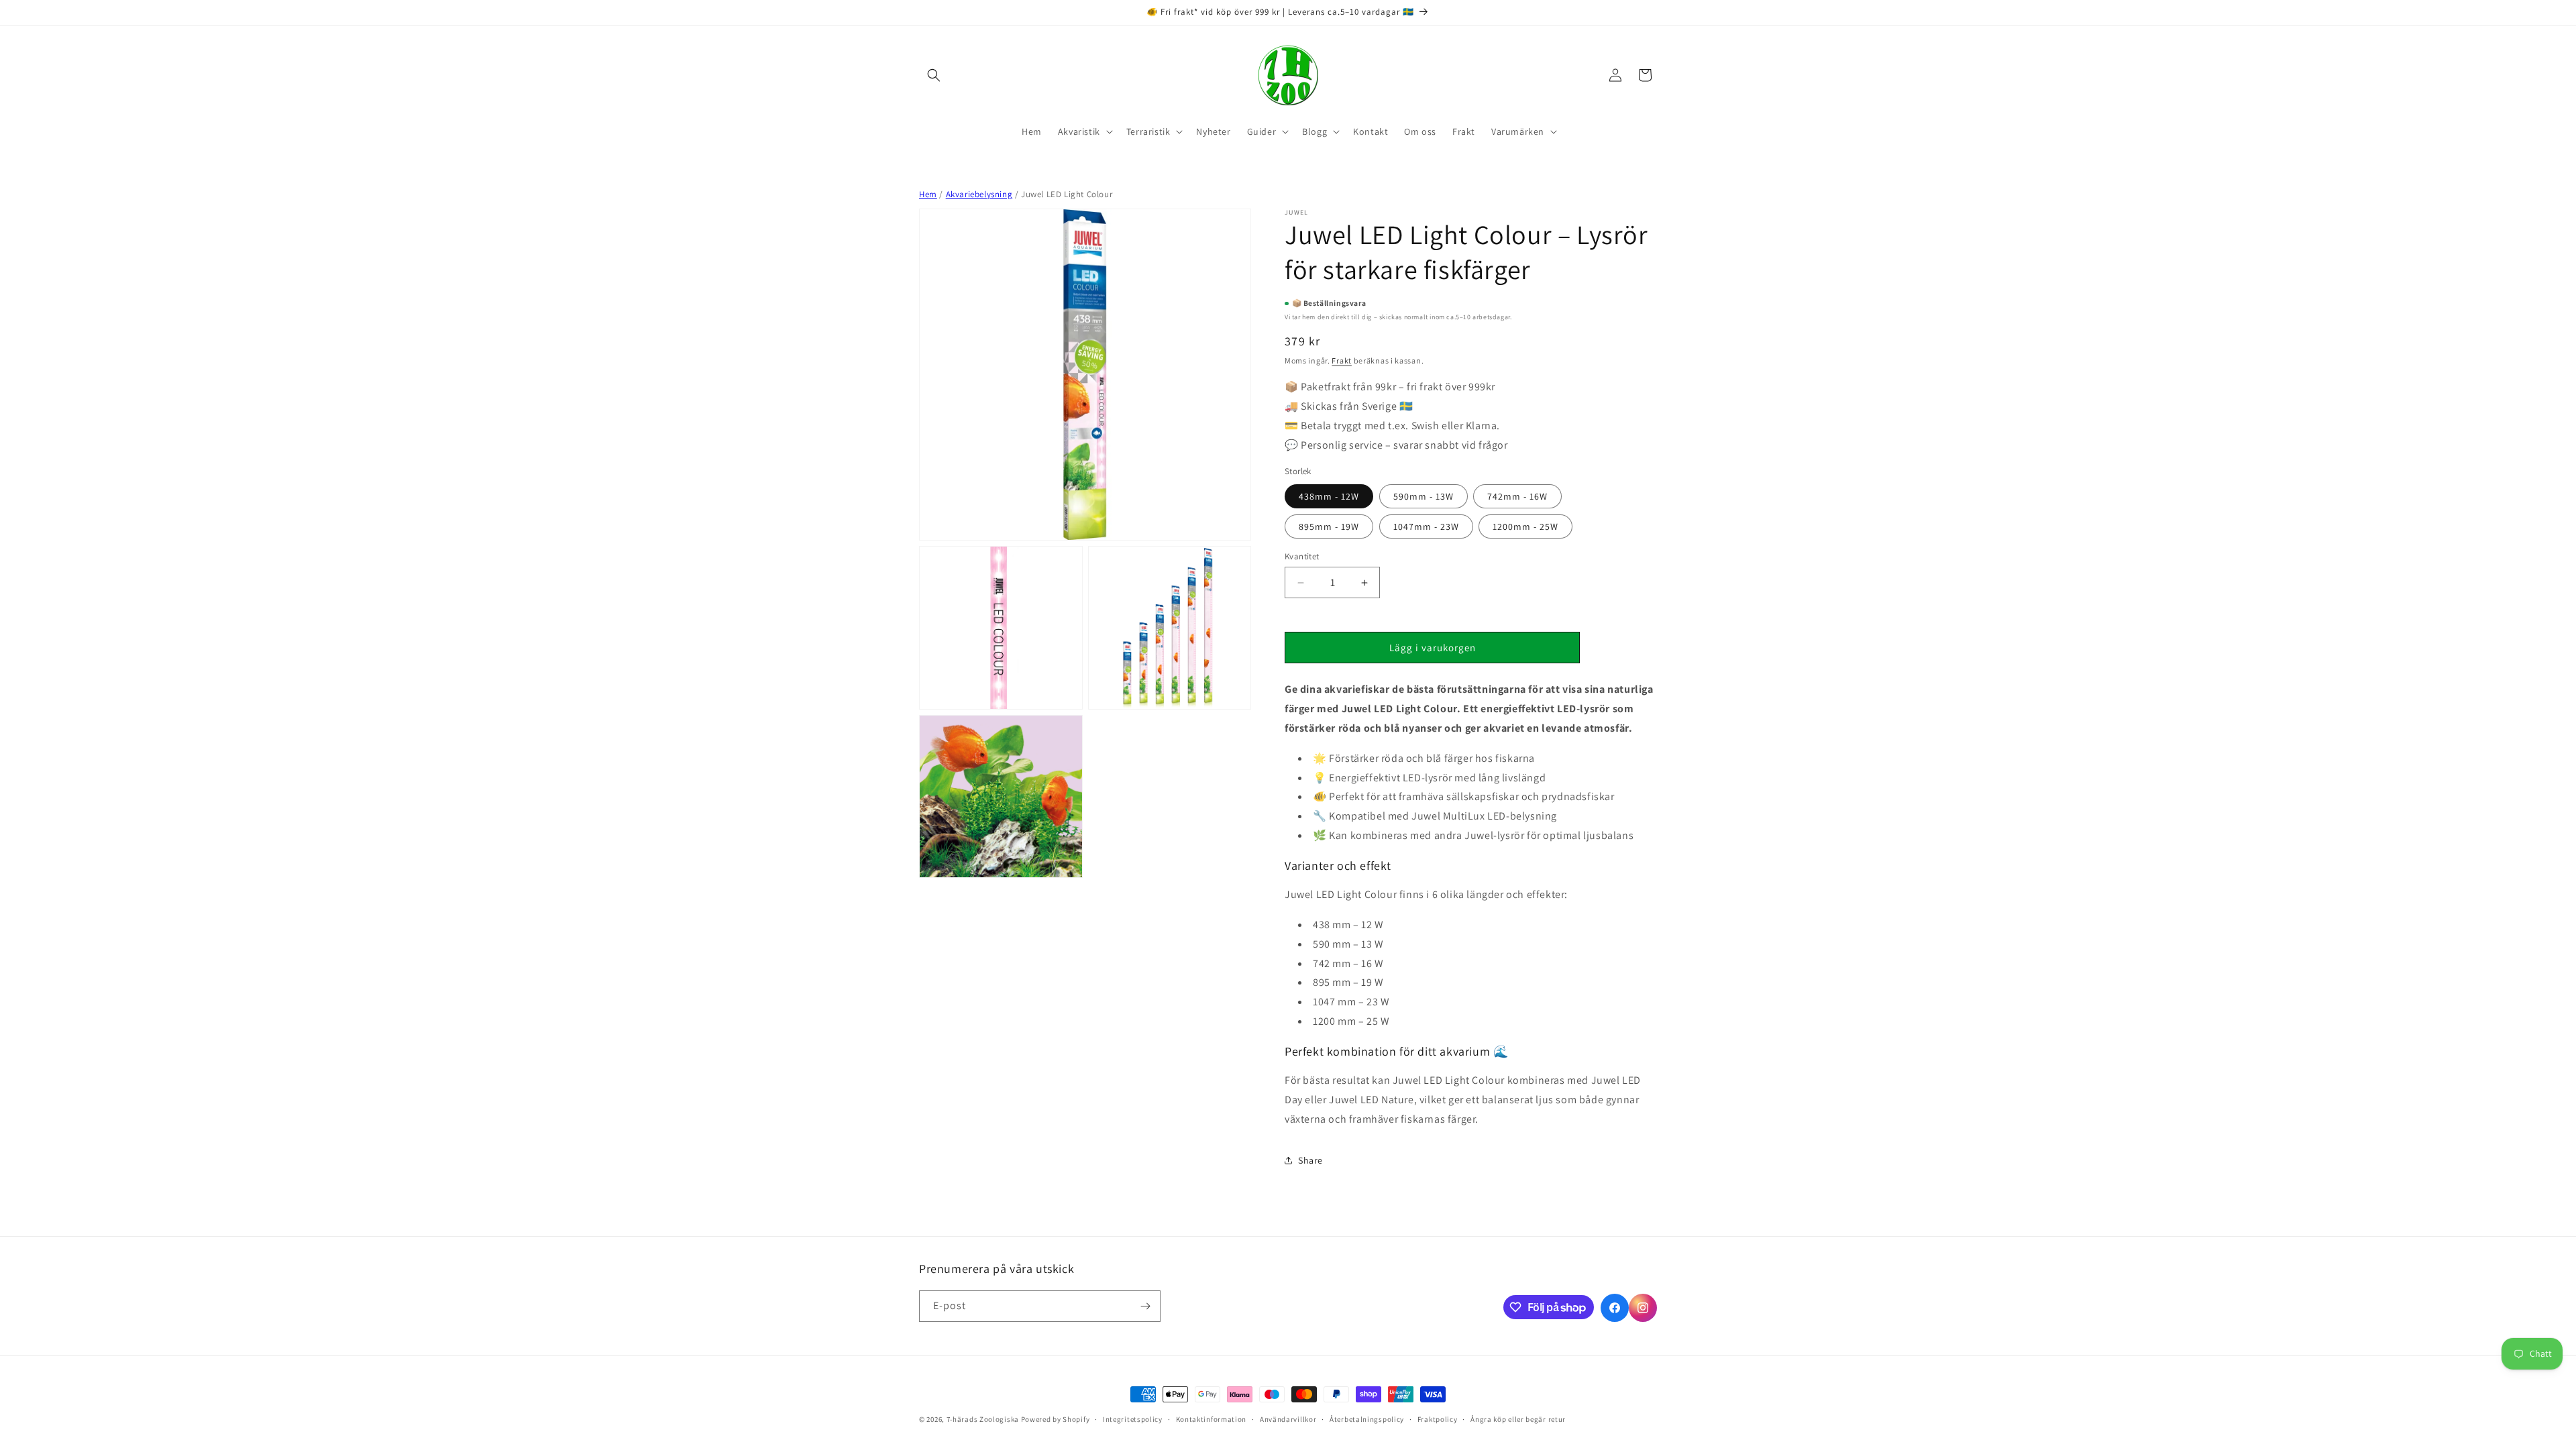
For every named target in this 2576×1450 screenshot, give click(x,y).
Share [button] (1310, 1160)
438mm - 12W (1329, 496)
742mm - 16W (1517, 496)
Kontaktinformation (1212, 1419)
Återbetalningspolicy (1367, 1419)
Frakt (1342, 360)
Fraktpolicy (1438, 1419)
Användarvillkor (1288, 1419)
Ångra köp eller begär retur (1518, 1419)
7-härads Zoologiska (983, 1419)
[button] (934, 75)
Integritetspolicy (1133, 1419)
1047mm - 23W (1426, 526)
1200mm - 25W (1525, 526)
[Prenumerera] (1145, 1306)
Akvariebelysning (979, 194)
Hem (928, 194)
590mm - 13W (1424, 496)
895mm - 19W (1329, 526)
